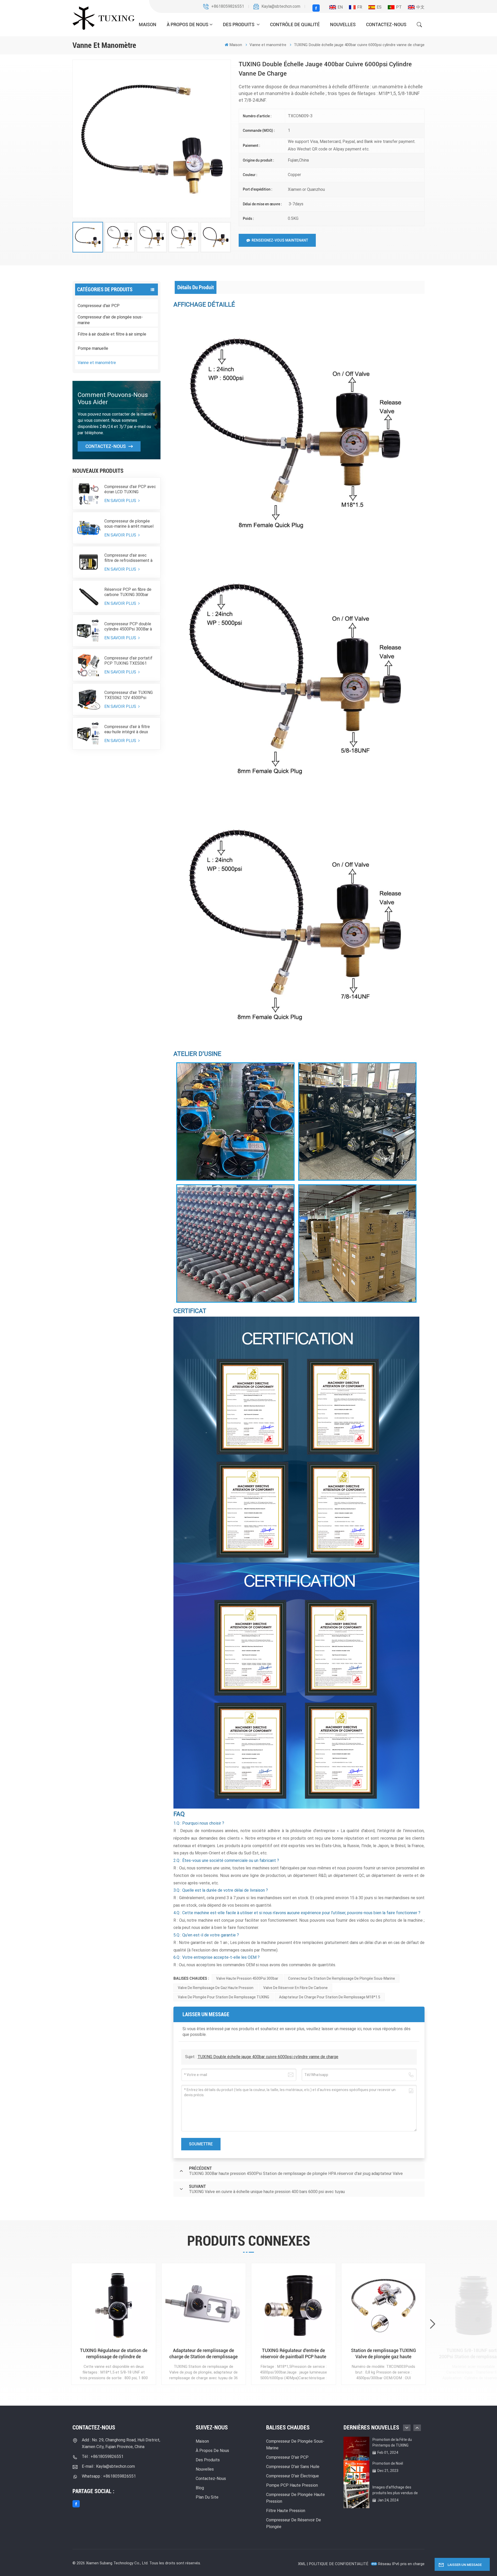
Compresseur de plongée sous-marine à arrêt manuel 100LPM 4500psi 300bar (129, 524)
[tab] (196, 287)
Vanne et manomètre (97, 363)
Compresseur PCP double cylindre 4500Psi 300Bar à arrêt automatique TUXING (129, 627)
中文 (420, 7)
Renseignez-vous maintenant (280, 240)
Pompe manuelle (93, 348)
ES (379, 7)
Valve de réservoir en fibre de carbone (295, 1988)
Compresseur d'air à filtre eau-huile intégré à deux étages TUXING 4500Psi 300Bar (127, 729)
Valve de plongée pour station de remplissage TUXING (224, 1997)
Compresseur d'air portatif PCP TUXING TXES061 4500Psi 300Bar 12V (128, 661)
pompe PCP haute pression (292, 2485)
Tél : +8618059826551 (103, 2457)
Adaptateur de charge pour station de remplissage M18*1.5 (330, 1997)
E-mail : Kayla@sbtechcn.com (108, 2466)
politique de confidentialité (339, 2564)
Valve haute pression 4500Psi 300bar (247, 1978)
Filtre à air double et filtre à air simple (112, 334)
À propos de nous (188, 24)
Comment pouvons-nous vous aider (113, 398)
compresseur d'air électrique (293, 2476)
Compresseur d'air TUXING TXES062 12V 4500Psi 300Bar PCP (129, 695)
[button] (433, 2324)
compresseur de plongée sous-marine (295, 2445)
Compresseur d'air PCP (99, 306)
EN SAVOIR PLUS (121, 501)
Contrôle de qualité (295, 24)
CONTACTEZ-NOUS (106, 446)
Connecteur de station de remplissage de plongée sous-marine (342, 1978)
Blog (200, 2488)
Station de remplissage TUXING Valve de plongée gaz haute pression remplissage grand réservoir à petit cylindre (383, 2354)
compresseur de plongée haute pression (295, 2498)
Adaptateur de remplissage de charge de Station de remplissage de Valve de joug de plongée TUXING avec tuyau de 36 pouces (203, 2354)
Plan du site (207, 2497)
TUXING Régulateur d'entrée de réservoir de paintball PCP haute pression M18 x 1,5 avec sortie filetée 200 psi (293, 2354)
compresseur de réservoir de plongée (294, 2523)
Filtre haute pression (286, 2511)
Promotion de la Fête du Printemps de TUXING (392, 2442)
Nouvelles (343, 24)
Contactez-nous (386, 24)
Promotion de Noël (388, 2463)
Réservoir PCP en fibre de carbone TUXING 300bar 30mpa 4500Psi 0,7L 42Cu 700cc (128, 592)
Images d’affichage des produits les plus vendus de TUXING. (395, 2490)
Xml (302, 2564)
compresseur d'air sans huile (293, 2467)
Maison (148, 24)
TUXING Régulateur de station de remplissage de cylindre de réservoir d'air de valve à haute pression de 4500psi (114, 2354)
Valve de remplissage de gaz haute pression (216, 1988)
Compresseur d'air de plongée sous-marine (110, 320)
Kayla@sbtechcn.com (281, 6)
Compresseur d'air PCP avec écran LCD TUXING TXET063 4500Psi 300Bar (130, 489)
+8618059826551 (228, 6)
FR (360, 7)
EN (340, 7)
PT (399, 7)
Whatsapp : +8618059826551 (109, 2476)
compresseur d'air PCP (287, 2457)
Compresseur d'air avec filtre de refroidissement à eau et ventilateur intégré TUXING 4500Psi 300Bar (128, 558)
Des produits (239, 24)
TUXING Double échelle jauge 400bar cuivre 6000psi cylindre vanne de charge (268, 2057)
